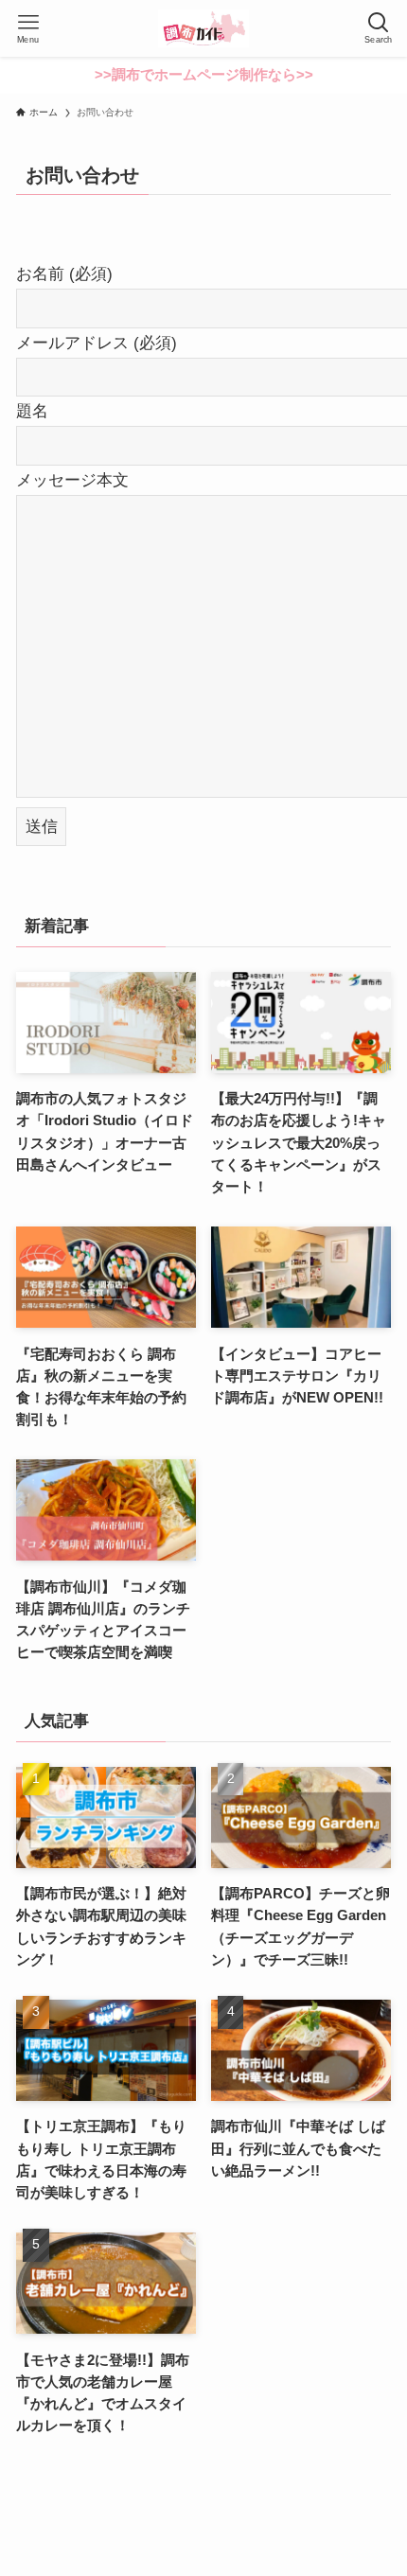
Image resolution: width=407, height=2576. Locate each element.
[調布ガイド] (203, 28)
